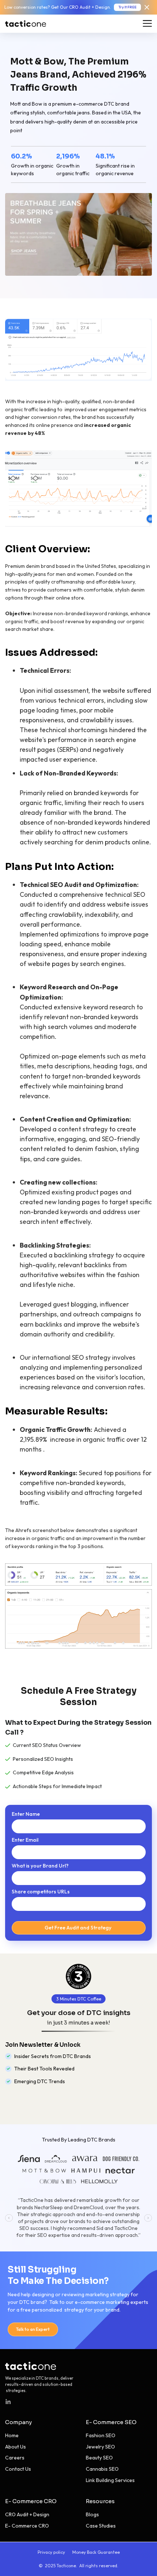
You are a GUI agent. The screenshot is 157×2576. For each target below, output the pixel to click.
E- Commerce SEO (111, 2422)
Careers (15, 2458)
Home (12, 2435)
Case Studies (101, 2526)
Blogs (92, 2514)
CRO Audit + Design (27, 2514)
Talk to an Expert (33, 2329)
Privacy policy (51, 2552)
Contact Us (18, 2469)
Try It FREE (127, 7)
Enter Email (25, 1840)
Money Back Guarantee (96, 2552)
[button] (9, 2218)
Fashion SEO (101, 2435)
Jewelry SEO (100, 2447)
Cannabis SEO (102, 2469)
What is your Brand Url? (40, 1866)
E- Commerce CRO (31, 2501)
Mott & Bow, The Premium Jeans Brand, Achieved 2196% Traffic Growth (78, 75)
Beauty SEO (99, 2458)
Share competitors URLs (41, 1892)
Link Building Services (110, 2480)
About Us (16, 2447)
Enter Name (26, 1814)
